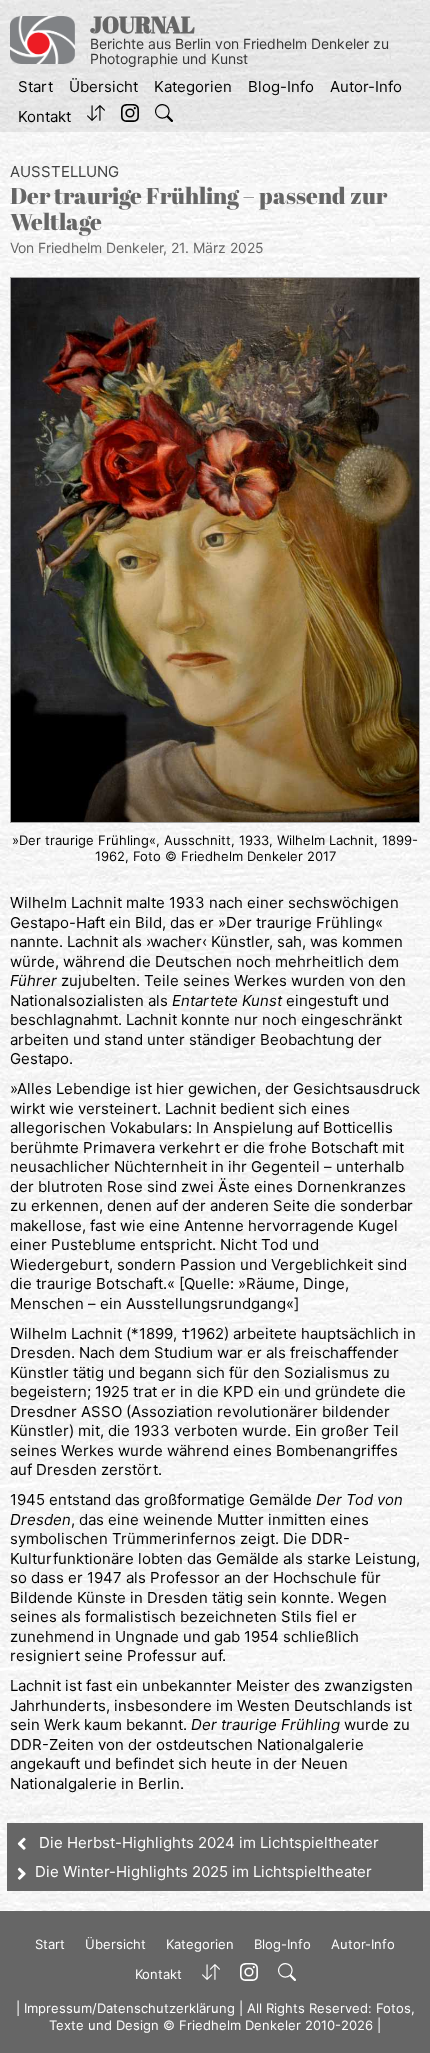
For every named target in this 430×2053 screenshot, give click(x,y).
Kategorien (193, 86)
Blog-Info (281, 86)
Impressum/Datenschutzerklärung (129, 2008)
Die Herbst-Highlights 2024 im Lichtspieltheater (209, 1842)
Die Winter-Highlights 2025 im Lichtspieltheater (203, 1871)
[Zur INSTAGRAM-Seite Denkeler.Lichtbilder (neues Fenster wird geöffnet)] (130, 117)
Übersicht (103, 86)
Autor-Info (366, 86)
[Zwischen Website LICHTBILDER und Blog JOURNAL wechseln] (96, 117)
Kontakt (44, 116)
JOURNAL (142, 24)
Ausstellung (64, 171)
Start (35, 86)
